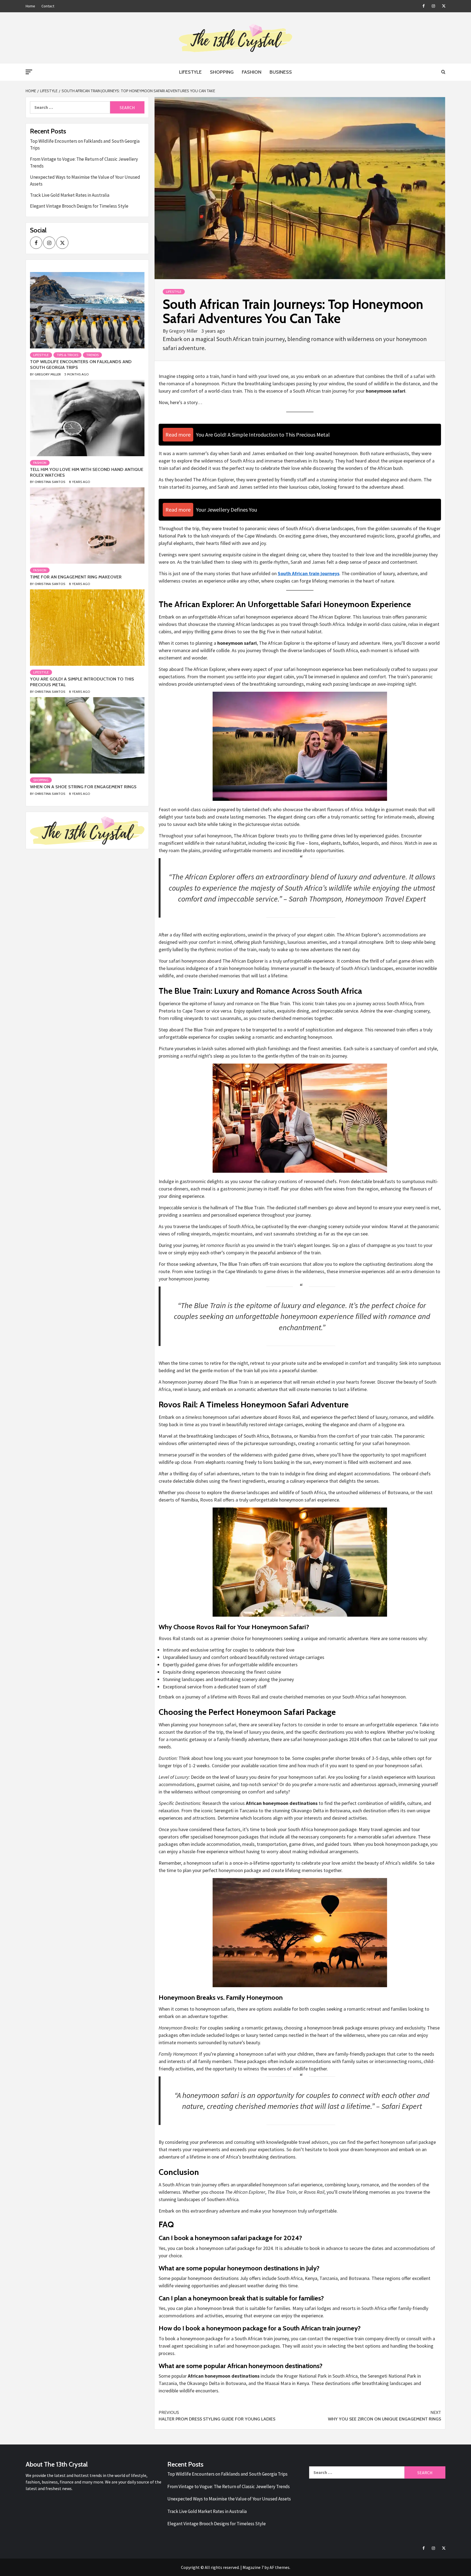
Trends (92, 355)
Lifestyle (190, 72)
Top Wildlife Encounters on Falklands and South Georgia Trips (85, 145)
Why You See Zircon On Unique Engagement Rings (384, 2416)
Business (281, 72)
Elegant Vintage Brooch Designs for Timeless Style (79, 206)
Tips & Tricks (67, 355)
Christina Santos (50, 482)
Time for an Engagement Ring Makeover (76, 577)
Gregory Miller (184, 331)
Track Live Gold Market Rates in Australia (70, 195)
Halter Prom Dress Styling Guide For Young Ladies (217, 2416)
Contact (48, 6)
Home (30, 6)
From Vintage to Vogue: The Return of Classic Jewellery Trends (84, 163)
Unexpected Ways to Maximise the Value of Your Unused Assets (85, 181)
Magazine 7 (253, 2567)
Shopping (222, 72)
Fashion (252, 72)
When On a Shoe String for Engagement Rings (83, 787)
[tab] (31, 268)
